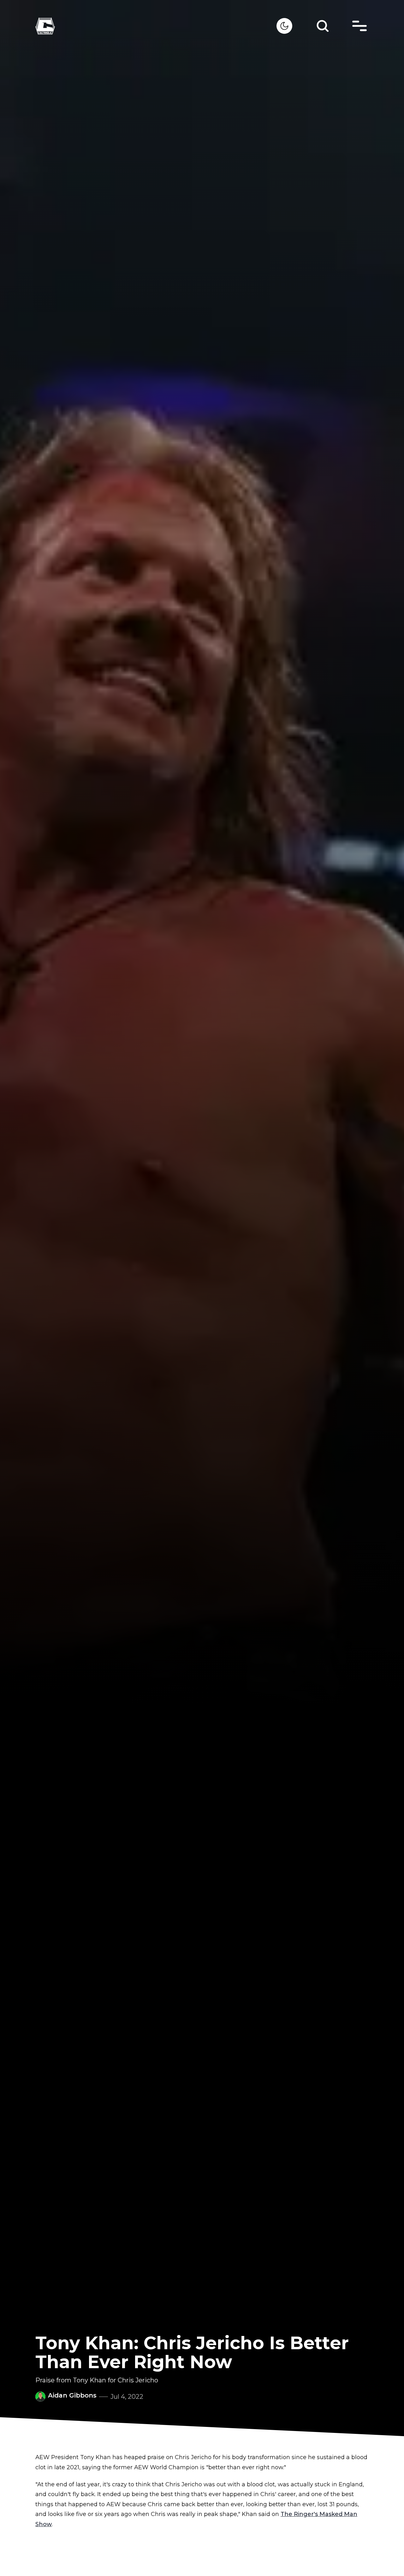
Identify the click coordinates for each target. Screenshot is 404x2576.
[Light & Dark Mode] (284, 26)
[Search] (323, 26)
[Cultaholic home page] (156, 26)
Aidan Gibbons (72, 2395)
